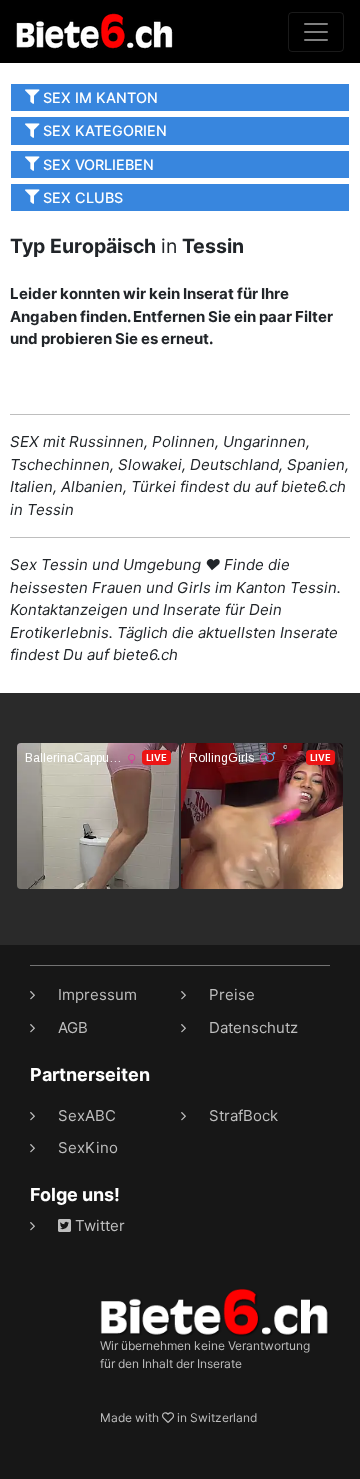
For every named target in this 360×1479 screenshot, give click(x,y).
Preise (232, 994)
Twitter (98, 1225)
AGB (73, 1027)
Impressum (97, 994)
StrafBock (243, 1115)
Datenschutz (253, 1027)
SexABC (87, 1115)
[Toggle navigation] (316, 32)
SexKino (88, 1147)
